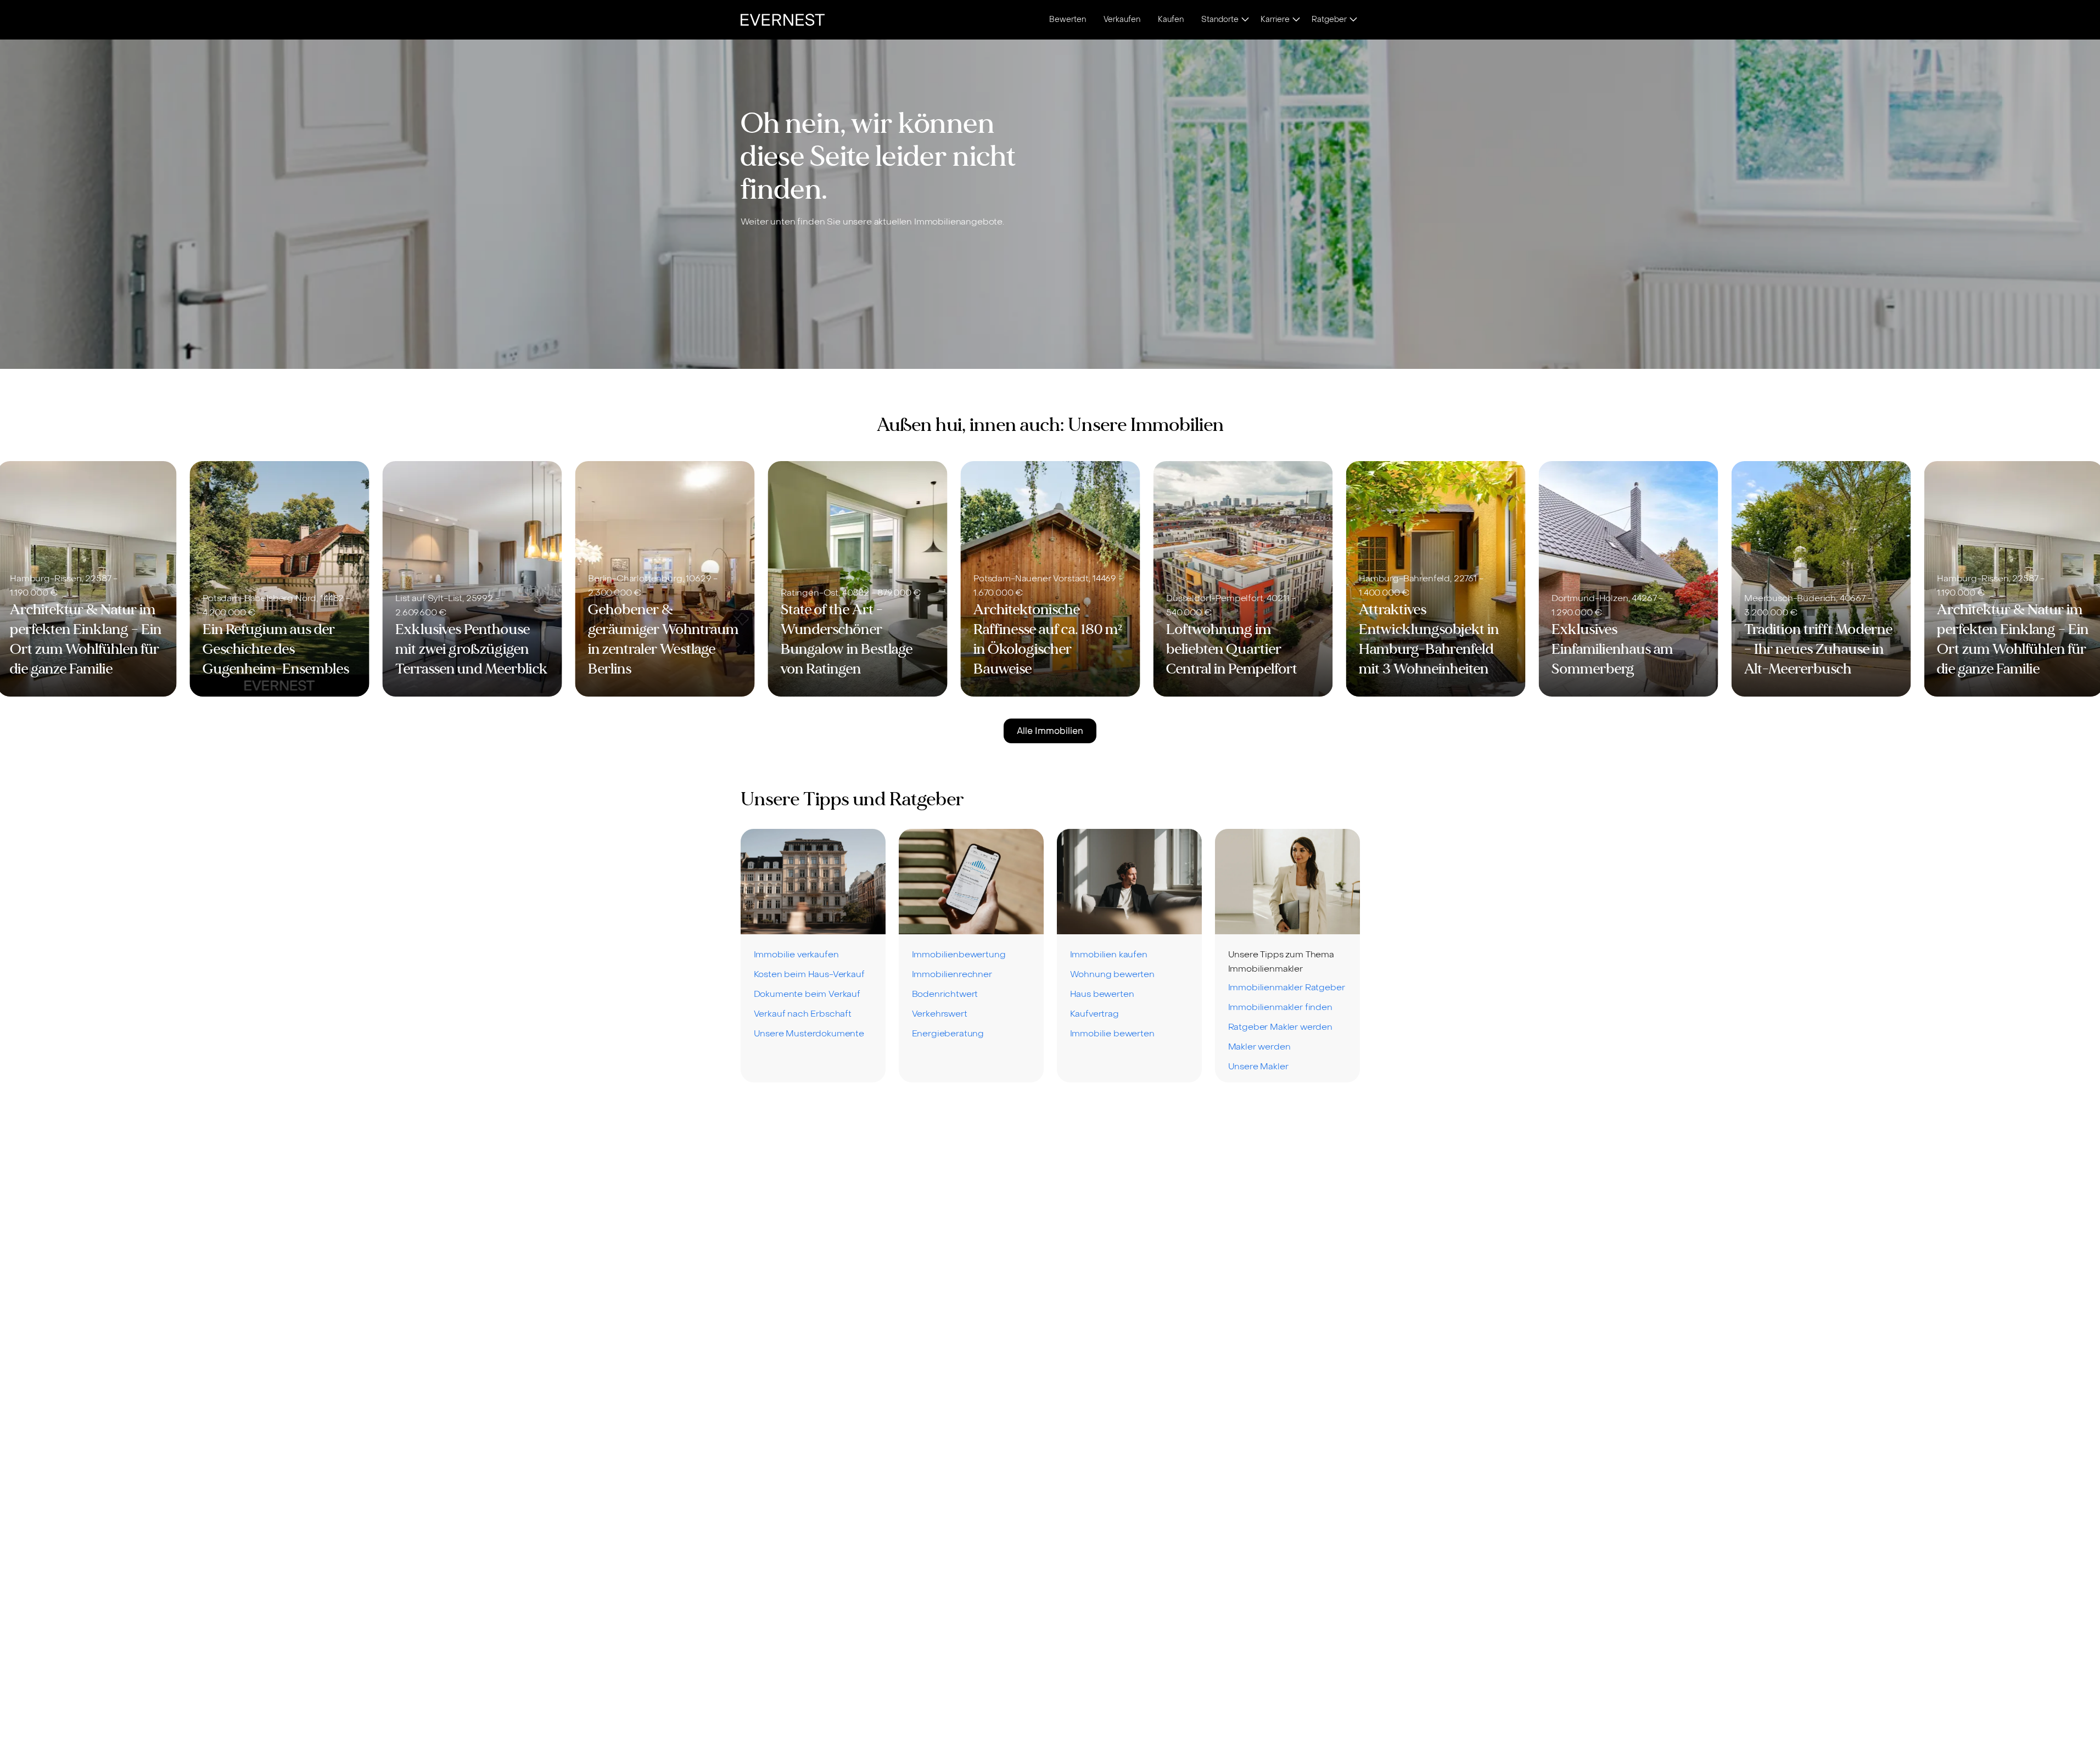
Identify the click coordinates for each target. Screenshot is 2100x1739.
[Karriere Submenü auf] (1296, 20)
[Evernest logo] (783, 20)
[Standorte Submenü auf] (1245, 20)
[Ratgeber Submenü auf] (1353, 20)
